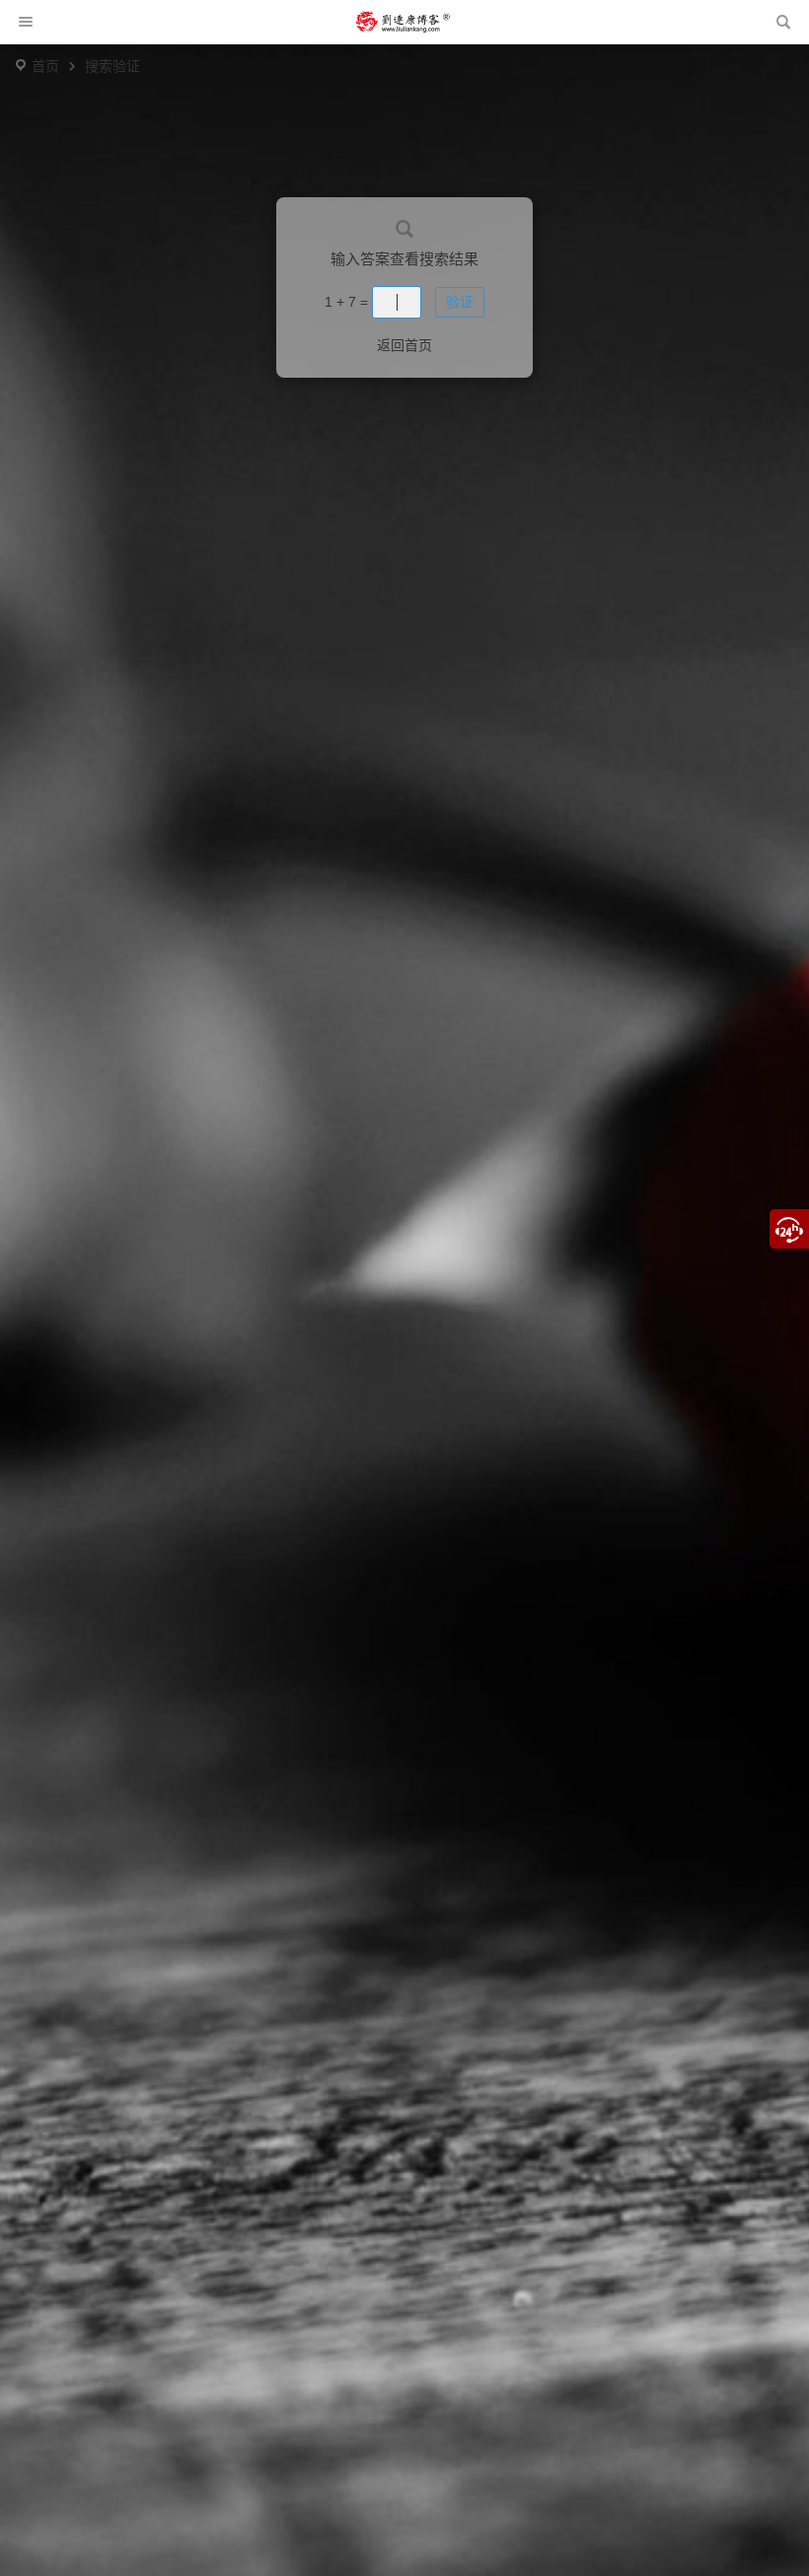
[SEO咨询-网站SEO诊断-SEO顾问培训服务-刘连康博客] (403, 22)
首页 (45, 66)
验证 (460, 302)
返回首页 (404, 345)
